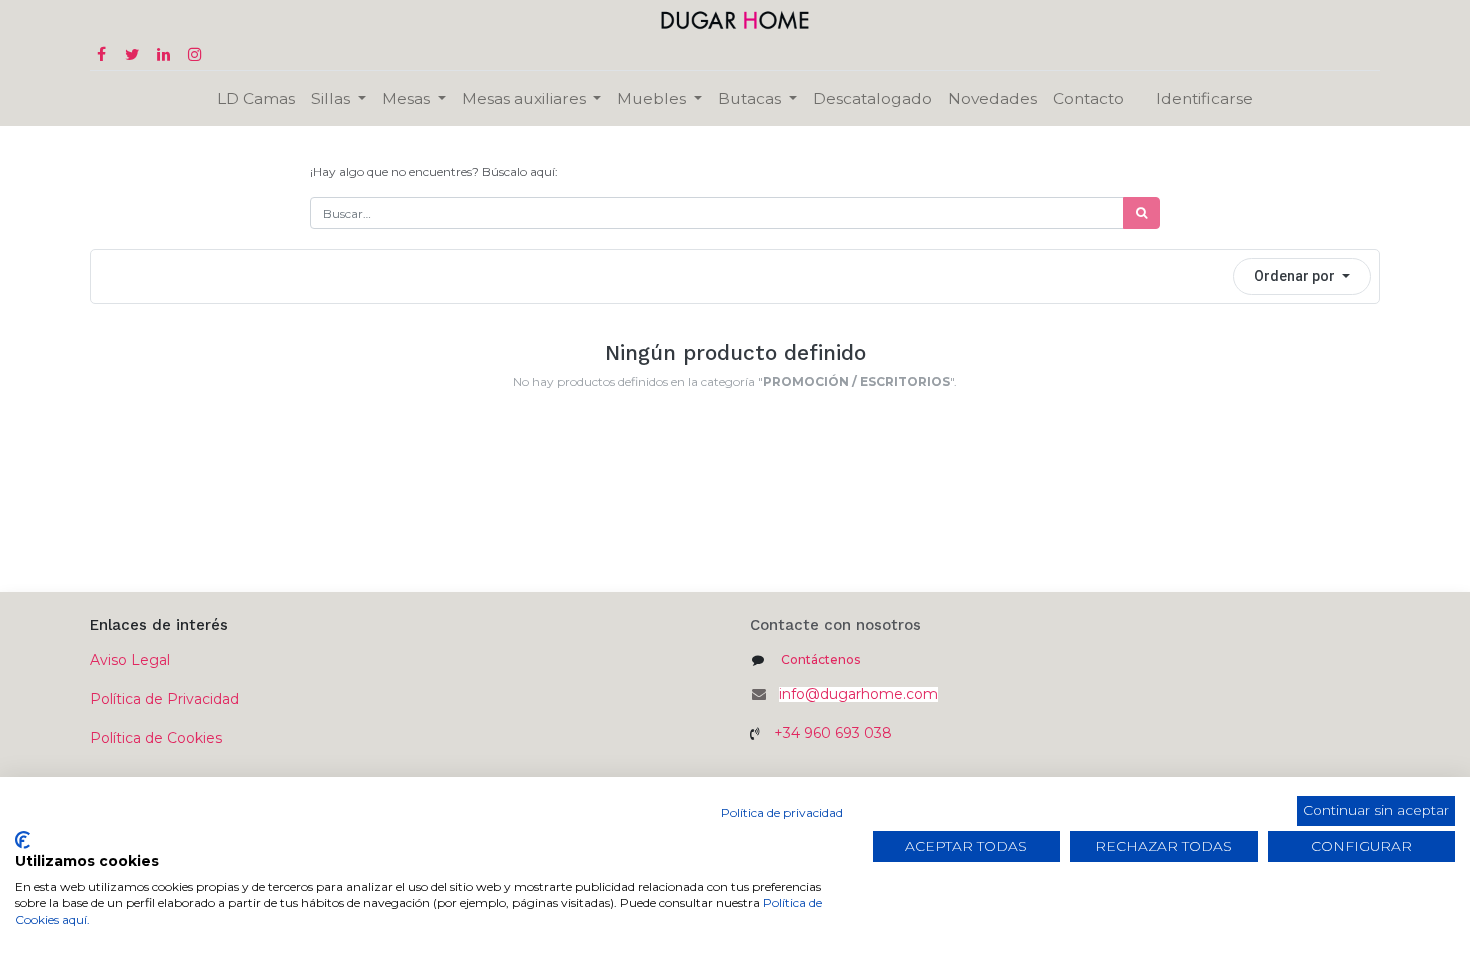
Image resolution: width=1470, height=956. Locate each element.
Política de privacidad (782, 812)
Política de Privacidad (164, 699)
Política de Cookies (156, 738)
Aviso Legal (130, 660)
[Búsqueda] (1141, 213)
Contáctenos (820, 659)
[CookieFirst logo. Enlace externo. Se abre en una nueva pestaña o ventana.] (22, 840)
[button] (1302, 276)
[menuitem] (256, 98)
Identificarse (1204, 98)
